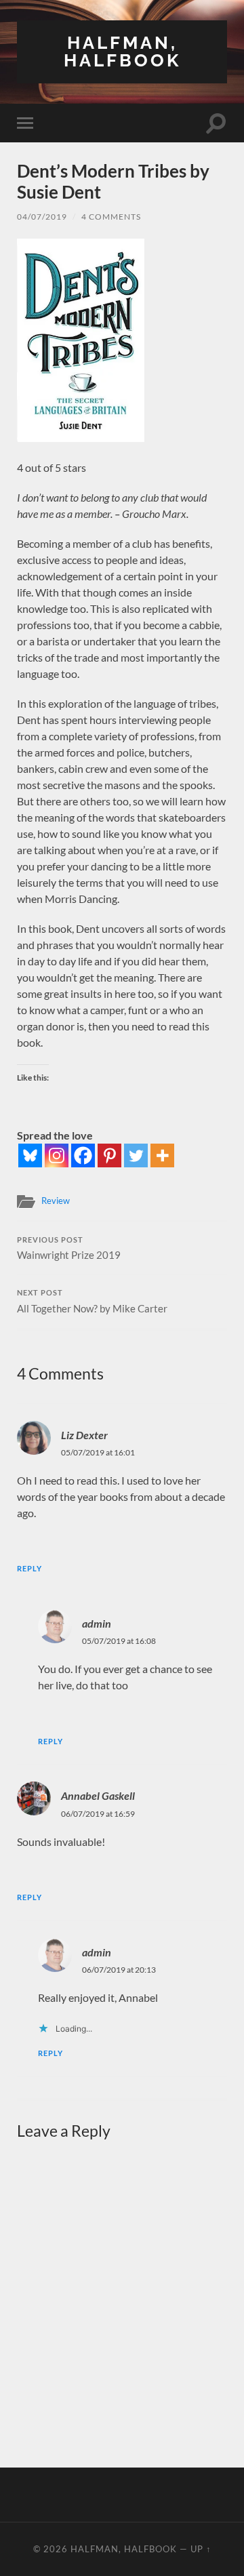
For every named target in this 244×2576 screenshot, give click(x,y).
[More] (162, 1155)
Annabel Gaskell (98, 1795)
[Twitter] (136, 1155)
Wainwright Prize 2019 (69, 1249)
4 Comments (111, 217)
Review (56, 1201)
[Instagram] (57, 1155)
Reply (29, 1568)
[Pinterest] (109, 1155)
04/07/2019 (42, 217)
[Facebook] (83, 1155)
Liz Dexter (84, 1435)
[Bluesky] (30, 1155)
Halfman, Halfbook (122, 51)
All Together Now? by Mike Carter (92, 1302)
